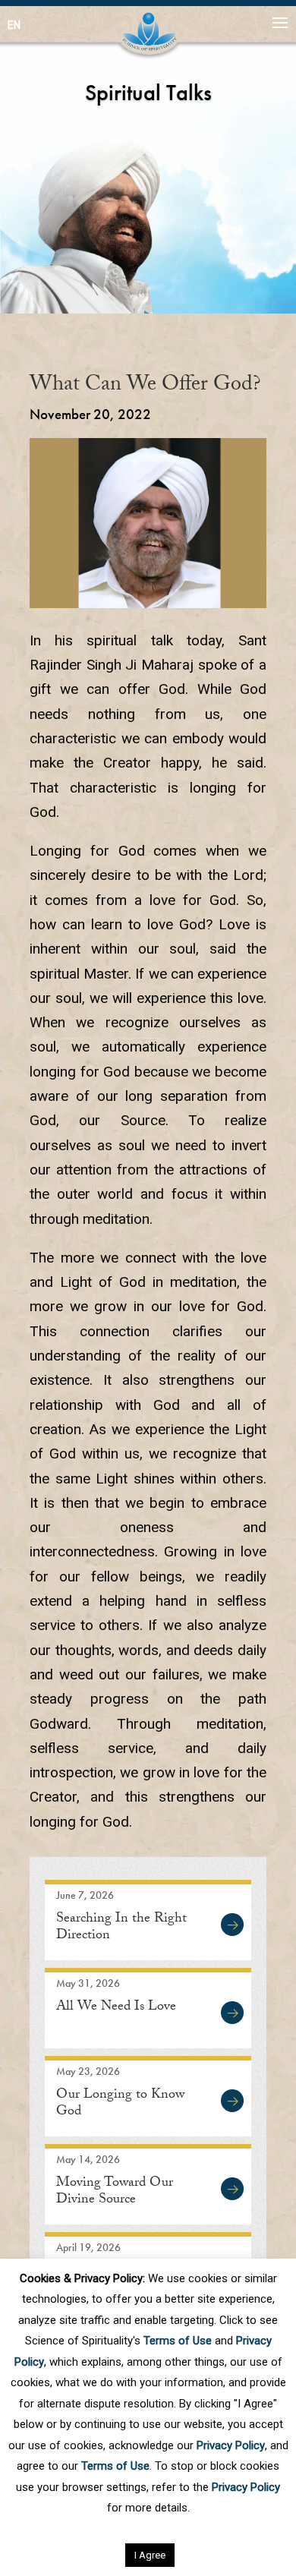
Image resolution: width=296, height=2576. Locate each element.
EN (14, 25)
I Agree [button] (150, 2555)
